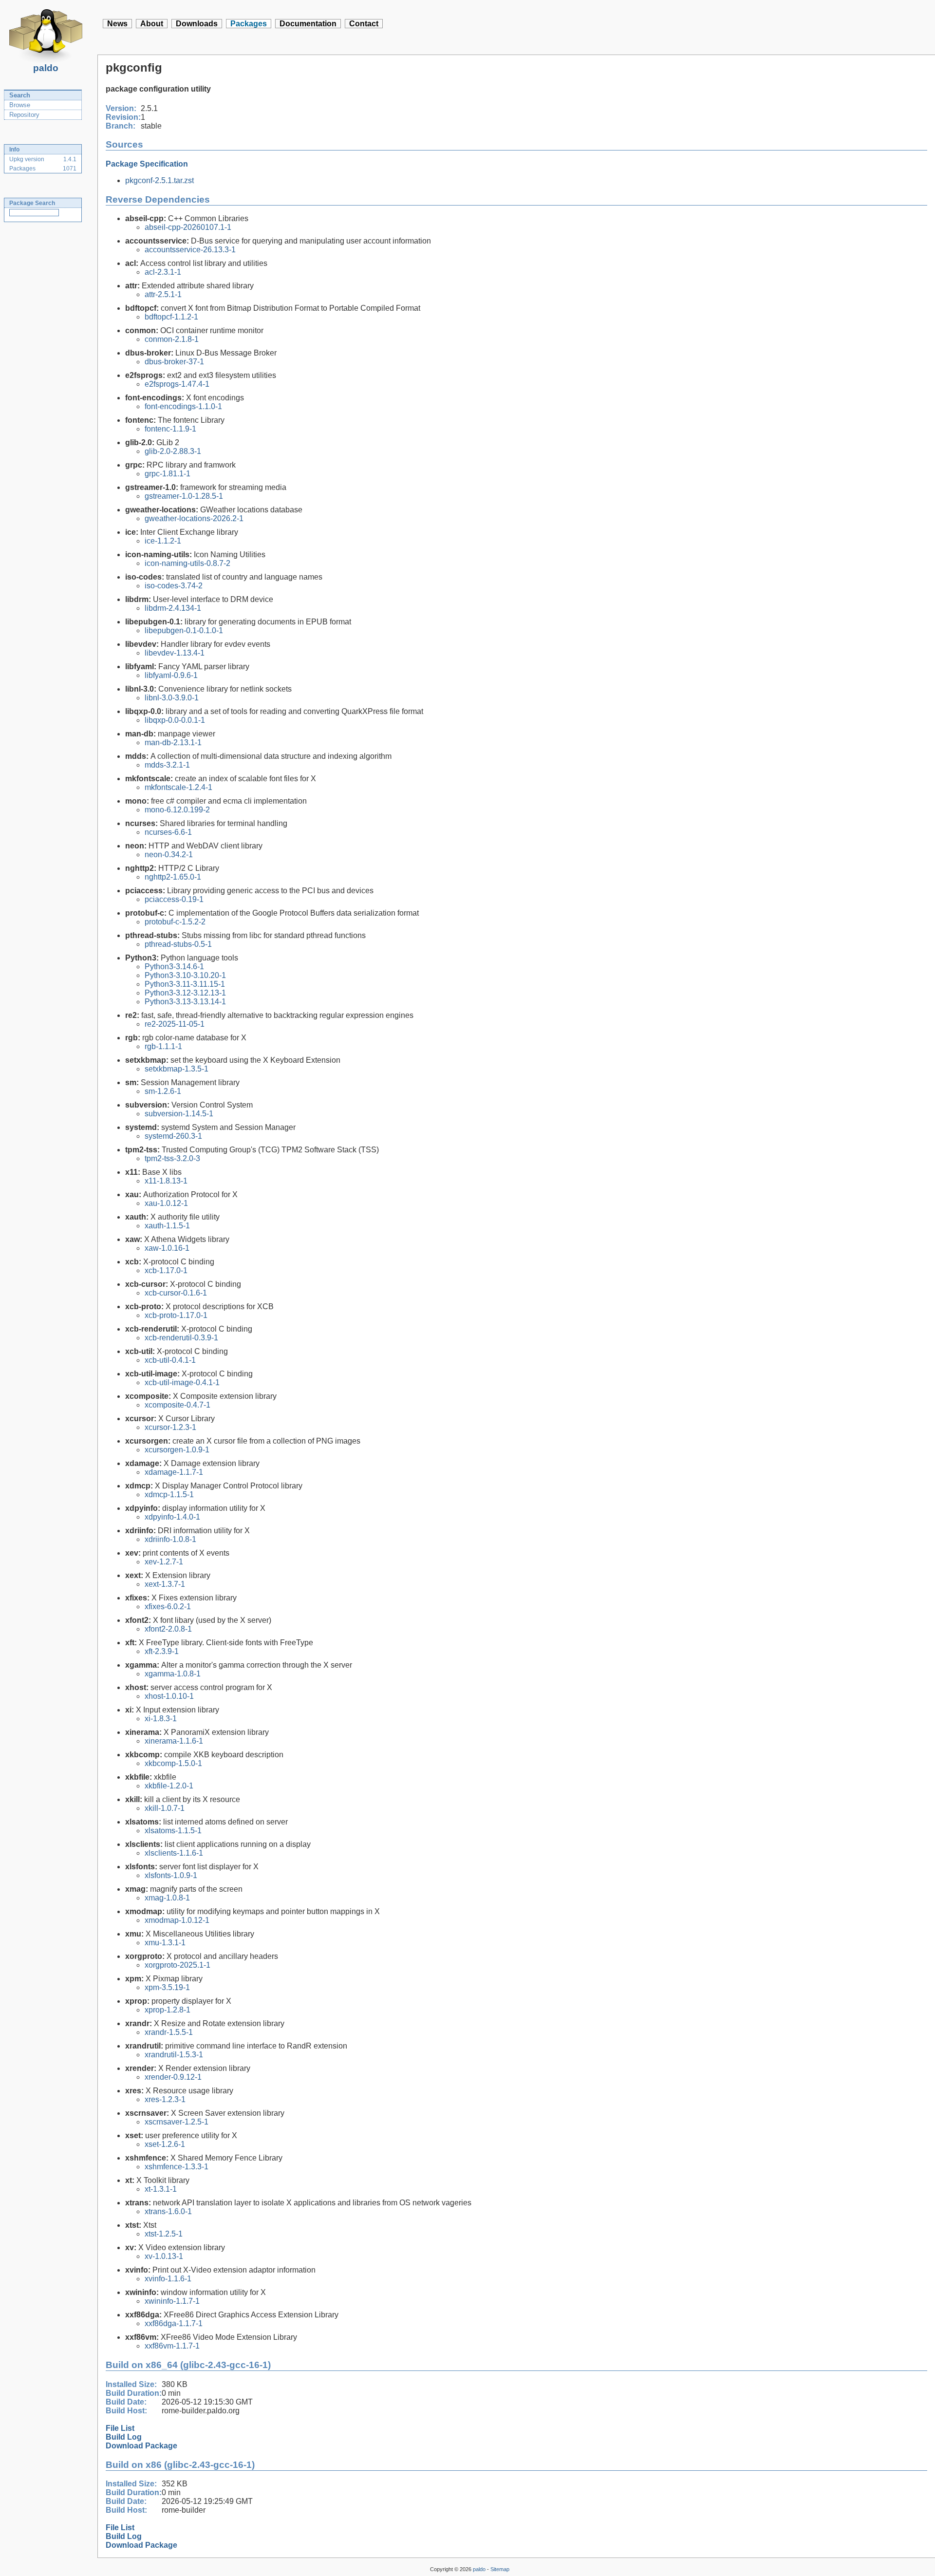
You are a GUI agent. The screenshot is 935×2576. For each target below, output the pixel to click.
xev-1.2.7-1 (164, 1562)
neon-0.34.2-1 (169, 855)
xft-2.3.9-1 (162, 1651)
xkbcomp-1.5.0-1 (173, 1763)
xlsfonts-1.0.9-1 (171, 1875)
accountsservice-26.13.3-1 (190, 250)
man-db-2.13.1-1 (173, 743)
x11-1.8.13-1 (166, 1181)
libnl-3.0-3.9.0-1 (172, 698)
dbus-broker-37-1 (174, 362)
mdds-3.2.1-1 (167, 765)
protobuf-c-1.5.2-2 (175, 922)
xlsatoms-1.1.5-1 (173, 1831)
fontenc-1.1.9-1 (170, 429)
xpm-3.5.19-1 (167, 1987)
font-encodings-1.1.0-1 (183, 406)
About (152, 24)
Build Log (124, 2437)
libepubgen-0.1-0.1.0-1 (184, 630)
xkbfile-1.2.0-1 (169, 1786)
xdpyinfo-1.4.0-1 (172, 1517)
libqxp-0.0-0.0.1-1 (175, 720)
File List (120, 2428)
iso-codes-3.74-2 (174, 586)
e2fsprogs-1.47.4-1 (177, 384)
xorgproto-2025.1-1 (178, 1965)
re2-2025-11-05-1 (175, 1024)
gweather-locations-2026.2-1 (194, 518)
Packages (249, 24)
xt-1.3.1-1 (161, 2189)
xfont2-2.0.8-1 (168, 1629)
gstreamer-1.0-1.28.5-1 (184, 496)
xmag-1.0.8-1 (167, 1898)
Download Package (141, 2446)
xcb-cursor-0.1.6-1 (176, 1293)
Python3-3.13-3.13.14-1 (185, 1002)
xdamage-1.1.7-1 (174, 1472)
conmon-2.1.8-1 (172, 339)
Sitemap (500, 2569)
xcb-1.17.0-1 (166, 1270)
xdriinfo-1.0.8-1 (170, 1539)
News (117, 24)
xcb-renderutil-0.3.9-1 (181, 1338)
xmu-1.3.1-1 (165, 1943)
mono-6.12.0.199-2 (177, 810)
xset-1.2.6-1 (165, 2144)
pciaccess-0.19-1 (174, 899)
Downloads (197, 24)
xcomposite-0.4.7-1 (178, 1405)
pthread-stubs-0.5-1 (178, 944)
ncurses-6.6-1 (168, 832)
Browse (20, 105)
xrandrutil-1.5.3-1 (174, 2055)
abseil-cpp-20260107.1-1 (188, 227)
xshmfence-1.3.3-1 (177, 2167)
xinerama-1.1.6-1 (174, 1741)
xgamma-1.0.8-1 (173, 1674)
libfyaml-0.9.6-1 (171, 675)
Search (20, 95)
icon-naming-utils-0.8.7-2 (187, 563)
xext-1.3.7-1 (165, 1584)
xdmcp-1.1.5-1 (169, 1495)
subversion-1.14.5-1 (179, 1114)
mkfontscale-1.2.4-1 (178, 787)
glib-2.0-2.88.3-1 (173, 451)
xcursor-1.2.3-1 (170, 1427)
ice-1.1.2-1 (163, 541)
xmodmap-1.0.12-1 (177, 1920)
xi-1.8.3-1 (161, 1719)
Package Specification (147, 164)
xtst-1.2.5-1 (164, 2234)
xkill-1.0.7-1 (165, 1808)
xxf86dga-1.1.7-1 (174, 2323)
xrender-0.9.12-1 (173, 2077)
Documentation (308, 24)
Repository (24, 115)
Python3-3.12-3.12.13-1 (185, 993)
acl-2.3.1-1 (163, 272)
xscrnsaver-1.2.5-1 (177, 2122)
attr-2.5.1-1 (163, 294)
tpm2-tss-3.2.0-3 (172, 1158)
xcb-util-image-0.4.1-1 (182, 1382)
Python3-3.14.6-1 (174, 967)
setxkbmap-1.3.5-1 (177, 1069)
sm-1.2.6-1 (163, 1091)
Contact (364, 24)
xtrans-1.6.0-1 (168, 2211)
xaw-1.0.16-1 (167, 1248)
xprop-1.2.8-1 (168, 2010)
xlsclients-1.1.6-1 (174, 1853)
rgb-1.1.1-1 (163, 1046)
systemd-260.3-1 (173, 1136)
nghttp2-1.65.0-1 (173, 877)
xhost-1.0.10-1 (169, 1696)
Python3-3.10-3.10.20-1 (185, 975)
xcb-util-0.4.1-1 (170, 1360)
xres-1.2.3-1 (165, 2099)
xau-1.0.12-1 (166, 1203)
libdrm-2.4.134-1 (173, 608)
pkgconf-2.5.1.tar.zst (159, 180)
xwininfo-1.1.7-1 (172, 2301)
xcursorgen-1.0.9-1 (177, 1450)
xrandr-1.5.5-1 (169, 2032)
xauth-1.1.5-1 (167, 1226)
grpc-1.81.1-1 (168, 474)
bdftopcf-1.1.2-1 (171, 317)
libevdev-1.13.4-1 (175, 653)
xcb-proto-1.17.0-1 (176, 1315)
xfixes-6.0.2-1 (168, 1607)
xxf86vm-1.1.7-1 (172, 2346)
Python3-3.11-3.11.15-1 (185, 984)
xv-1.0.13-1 (164, 2256)
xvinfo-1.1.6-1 (168, 2279)
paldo (46, 68)
